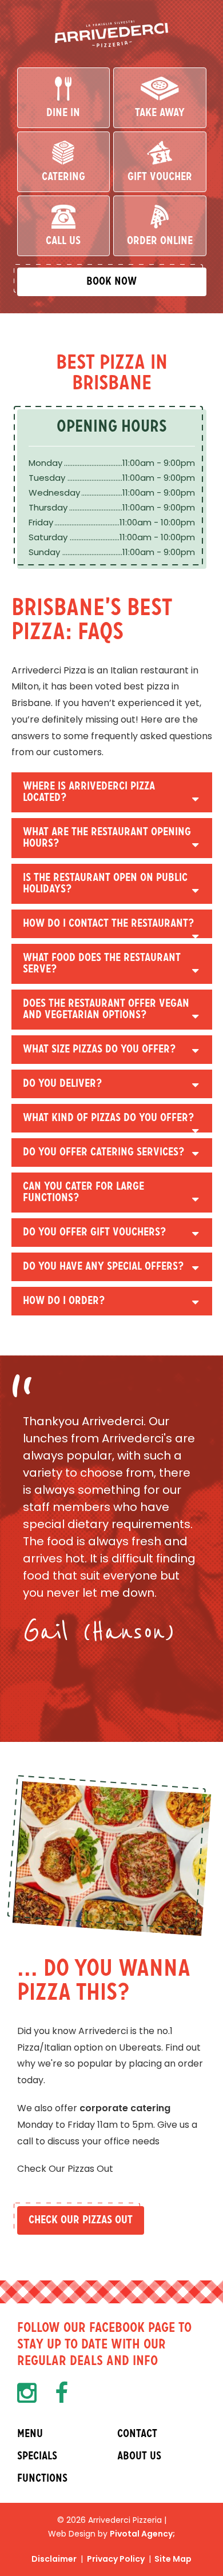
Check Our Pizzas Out (81, 2220)
